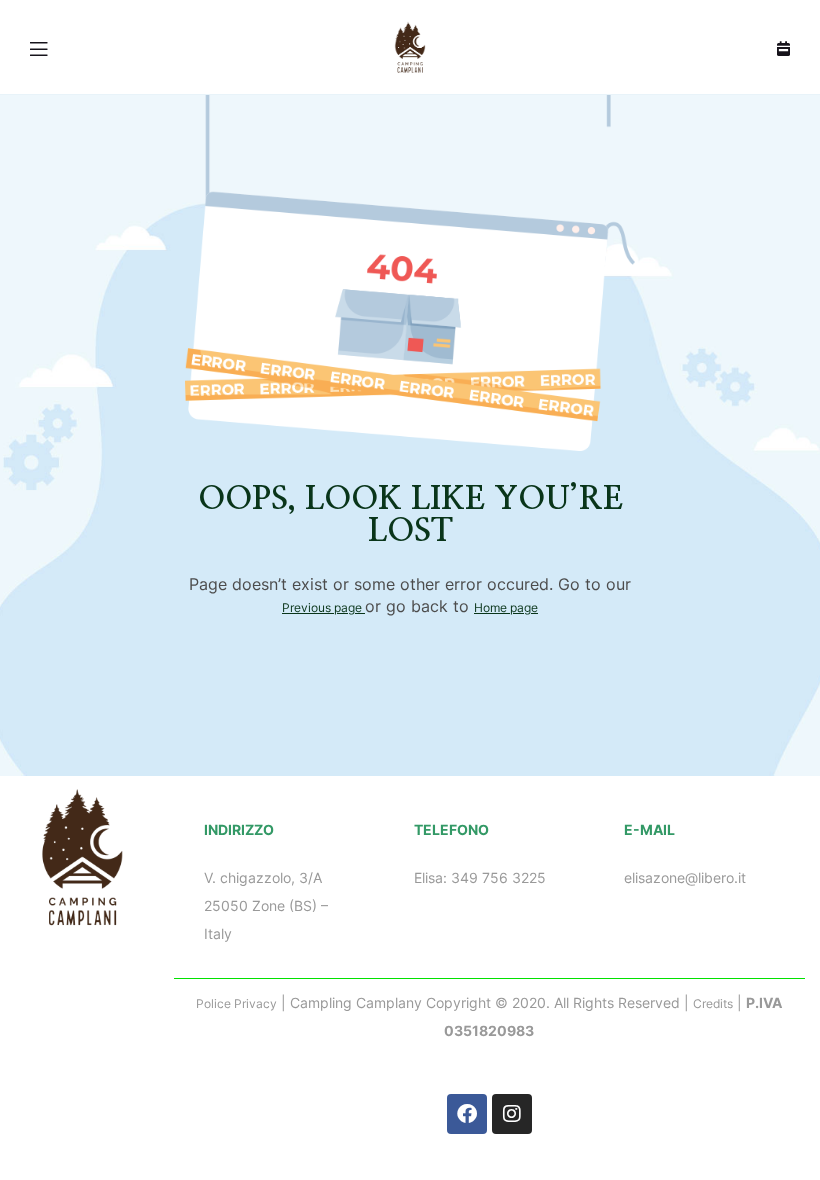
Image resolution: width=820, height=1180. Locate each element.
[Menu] (40, 47)
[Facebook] (467, 1114)
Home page (506, 607)
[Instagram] (512, 1114)
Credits (713, 1003)
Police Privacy (236, 1003)
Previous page (323, 607)
